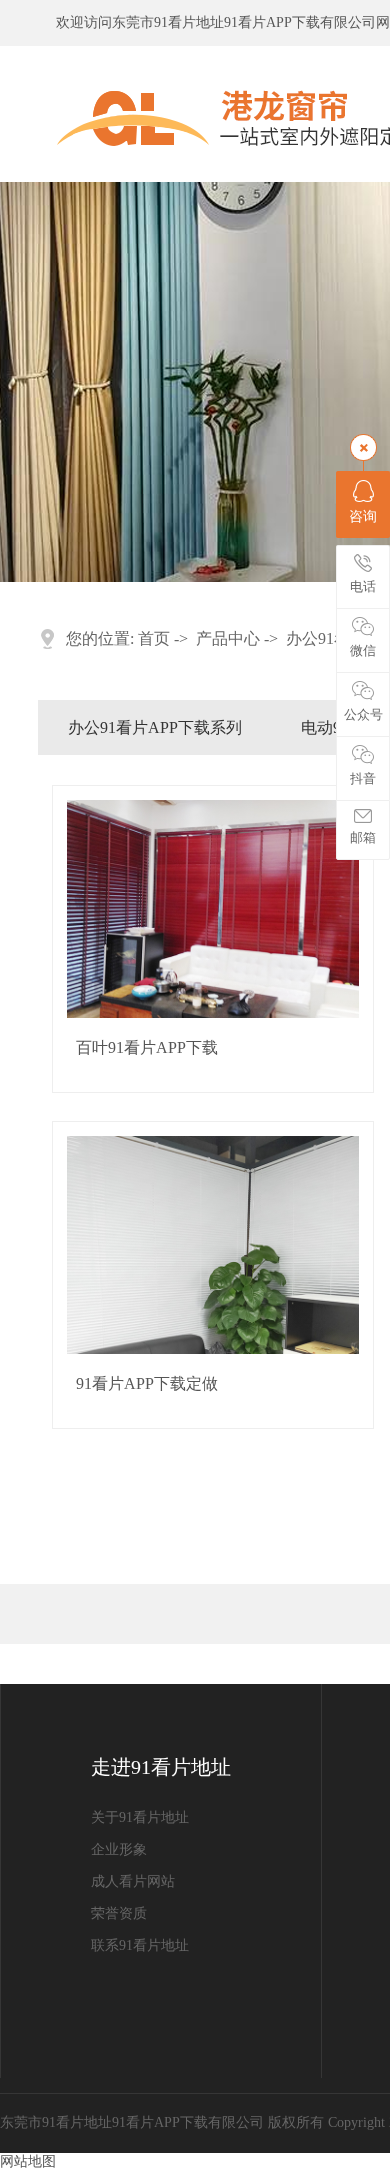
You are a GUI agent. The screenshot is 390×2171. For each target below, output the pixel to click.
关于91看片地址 (140, 1817)
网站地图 (28, 2161)
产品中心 (228, 638)
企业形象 (119, 1849)
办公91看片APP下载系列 (155, 727)
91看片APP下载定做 (147, 1383)
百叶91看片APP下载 (147, 1047)
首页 (154, 638)
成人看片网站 (133, 1881)
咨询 (363, 516)
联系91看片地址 (140, 1945)
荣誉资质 (119, 1913)
